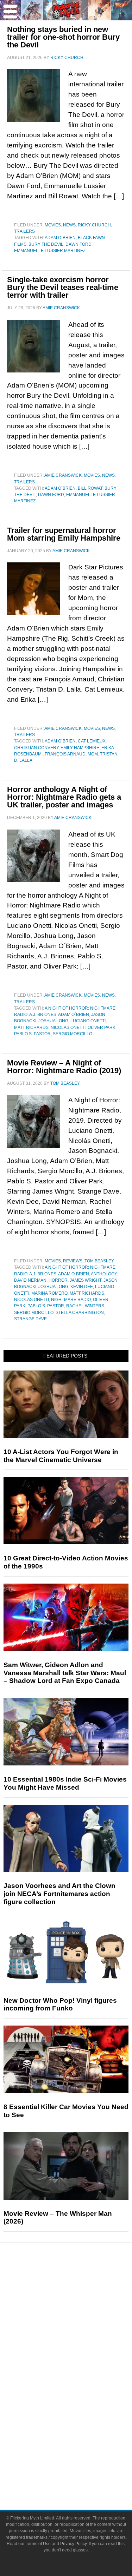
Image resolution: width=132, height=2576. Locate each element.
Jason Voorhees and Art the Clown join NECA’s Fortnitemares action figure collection (59, 1894)
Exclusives (80, 2343)
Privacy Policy (73, 2544)
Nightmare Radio (71, 1300)
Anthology (104, 1274)
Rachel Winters (85, 1306)
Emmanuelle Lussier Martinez (50, 251)
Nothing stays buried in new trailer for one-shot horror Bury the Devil (63, 37)
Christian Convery (36, 748)
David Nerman (30, 1280)
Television (80, 2378)
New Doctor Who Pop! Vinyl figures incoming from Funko (60, 2004)
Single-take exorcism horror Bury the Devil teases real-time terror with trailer (63, 287)
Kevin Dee (82, 1287)
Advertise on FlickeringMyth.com (80, 2462)
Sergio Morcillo (73, 1034)
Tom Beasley (99, 1261)
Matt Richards (31, 1028)
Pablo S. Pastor (32, 1034)
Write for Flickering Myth (80, 2474)
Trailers (24, 231)
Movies (53, 225)
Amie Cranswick (63, 475)
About (80, 2439)
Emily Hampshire (80, 748)
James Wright (86, 1280)
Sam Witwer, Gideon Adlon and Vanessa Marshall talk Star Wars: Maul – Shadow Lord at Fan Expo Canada (65, 1673)
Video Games (80, 2402)
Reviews (73, 1261)
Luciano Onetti (88, 1021)
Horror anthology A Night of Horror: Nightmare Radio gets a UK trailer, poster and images (64, 797)
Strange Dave (30, 1319)
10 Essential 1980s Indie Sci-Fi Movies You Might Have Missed (65, 1783)
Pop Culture (80, 2355)
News (69, 225)
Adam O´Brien (60, 238)
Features (80, 2308)
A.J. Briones (43, 1015)
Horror (58, 1280)
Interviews (80, 2331)
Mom (93, 754)
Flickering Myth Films (80, 2427)
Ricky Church (94, 225)
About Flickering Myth (80, 2449)
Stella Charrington (80, 1313)
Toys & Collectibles (80, 2415)
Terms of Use (38, 2544)
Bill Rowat (90, 488)
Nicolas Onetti (68, 1028)
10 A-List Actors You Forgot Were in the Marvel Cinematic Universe (61, 1456)
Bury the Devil (46, 244)
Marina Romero (49, 1293)
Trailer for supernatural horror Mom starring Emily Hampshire (64, 534)
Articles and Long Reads (80, 2319)
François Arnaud (65, 754)
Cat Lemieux (92, 741)
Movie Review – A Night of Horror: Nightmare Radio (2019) (64, 1067)
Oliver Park (102, 1028)
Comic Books (80, 2390)
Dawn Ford (78, 244)
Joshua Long (53, 1021)
